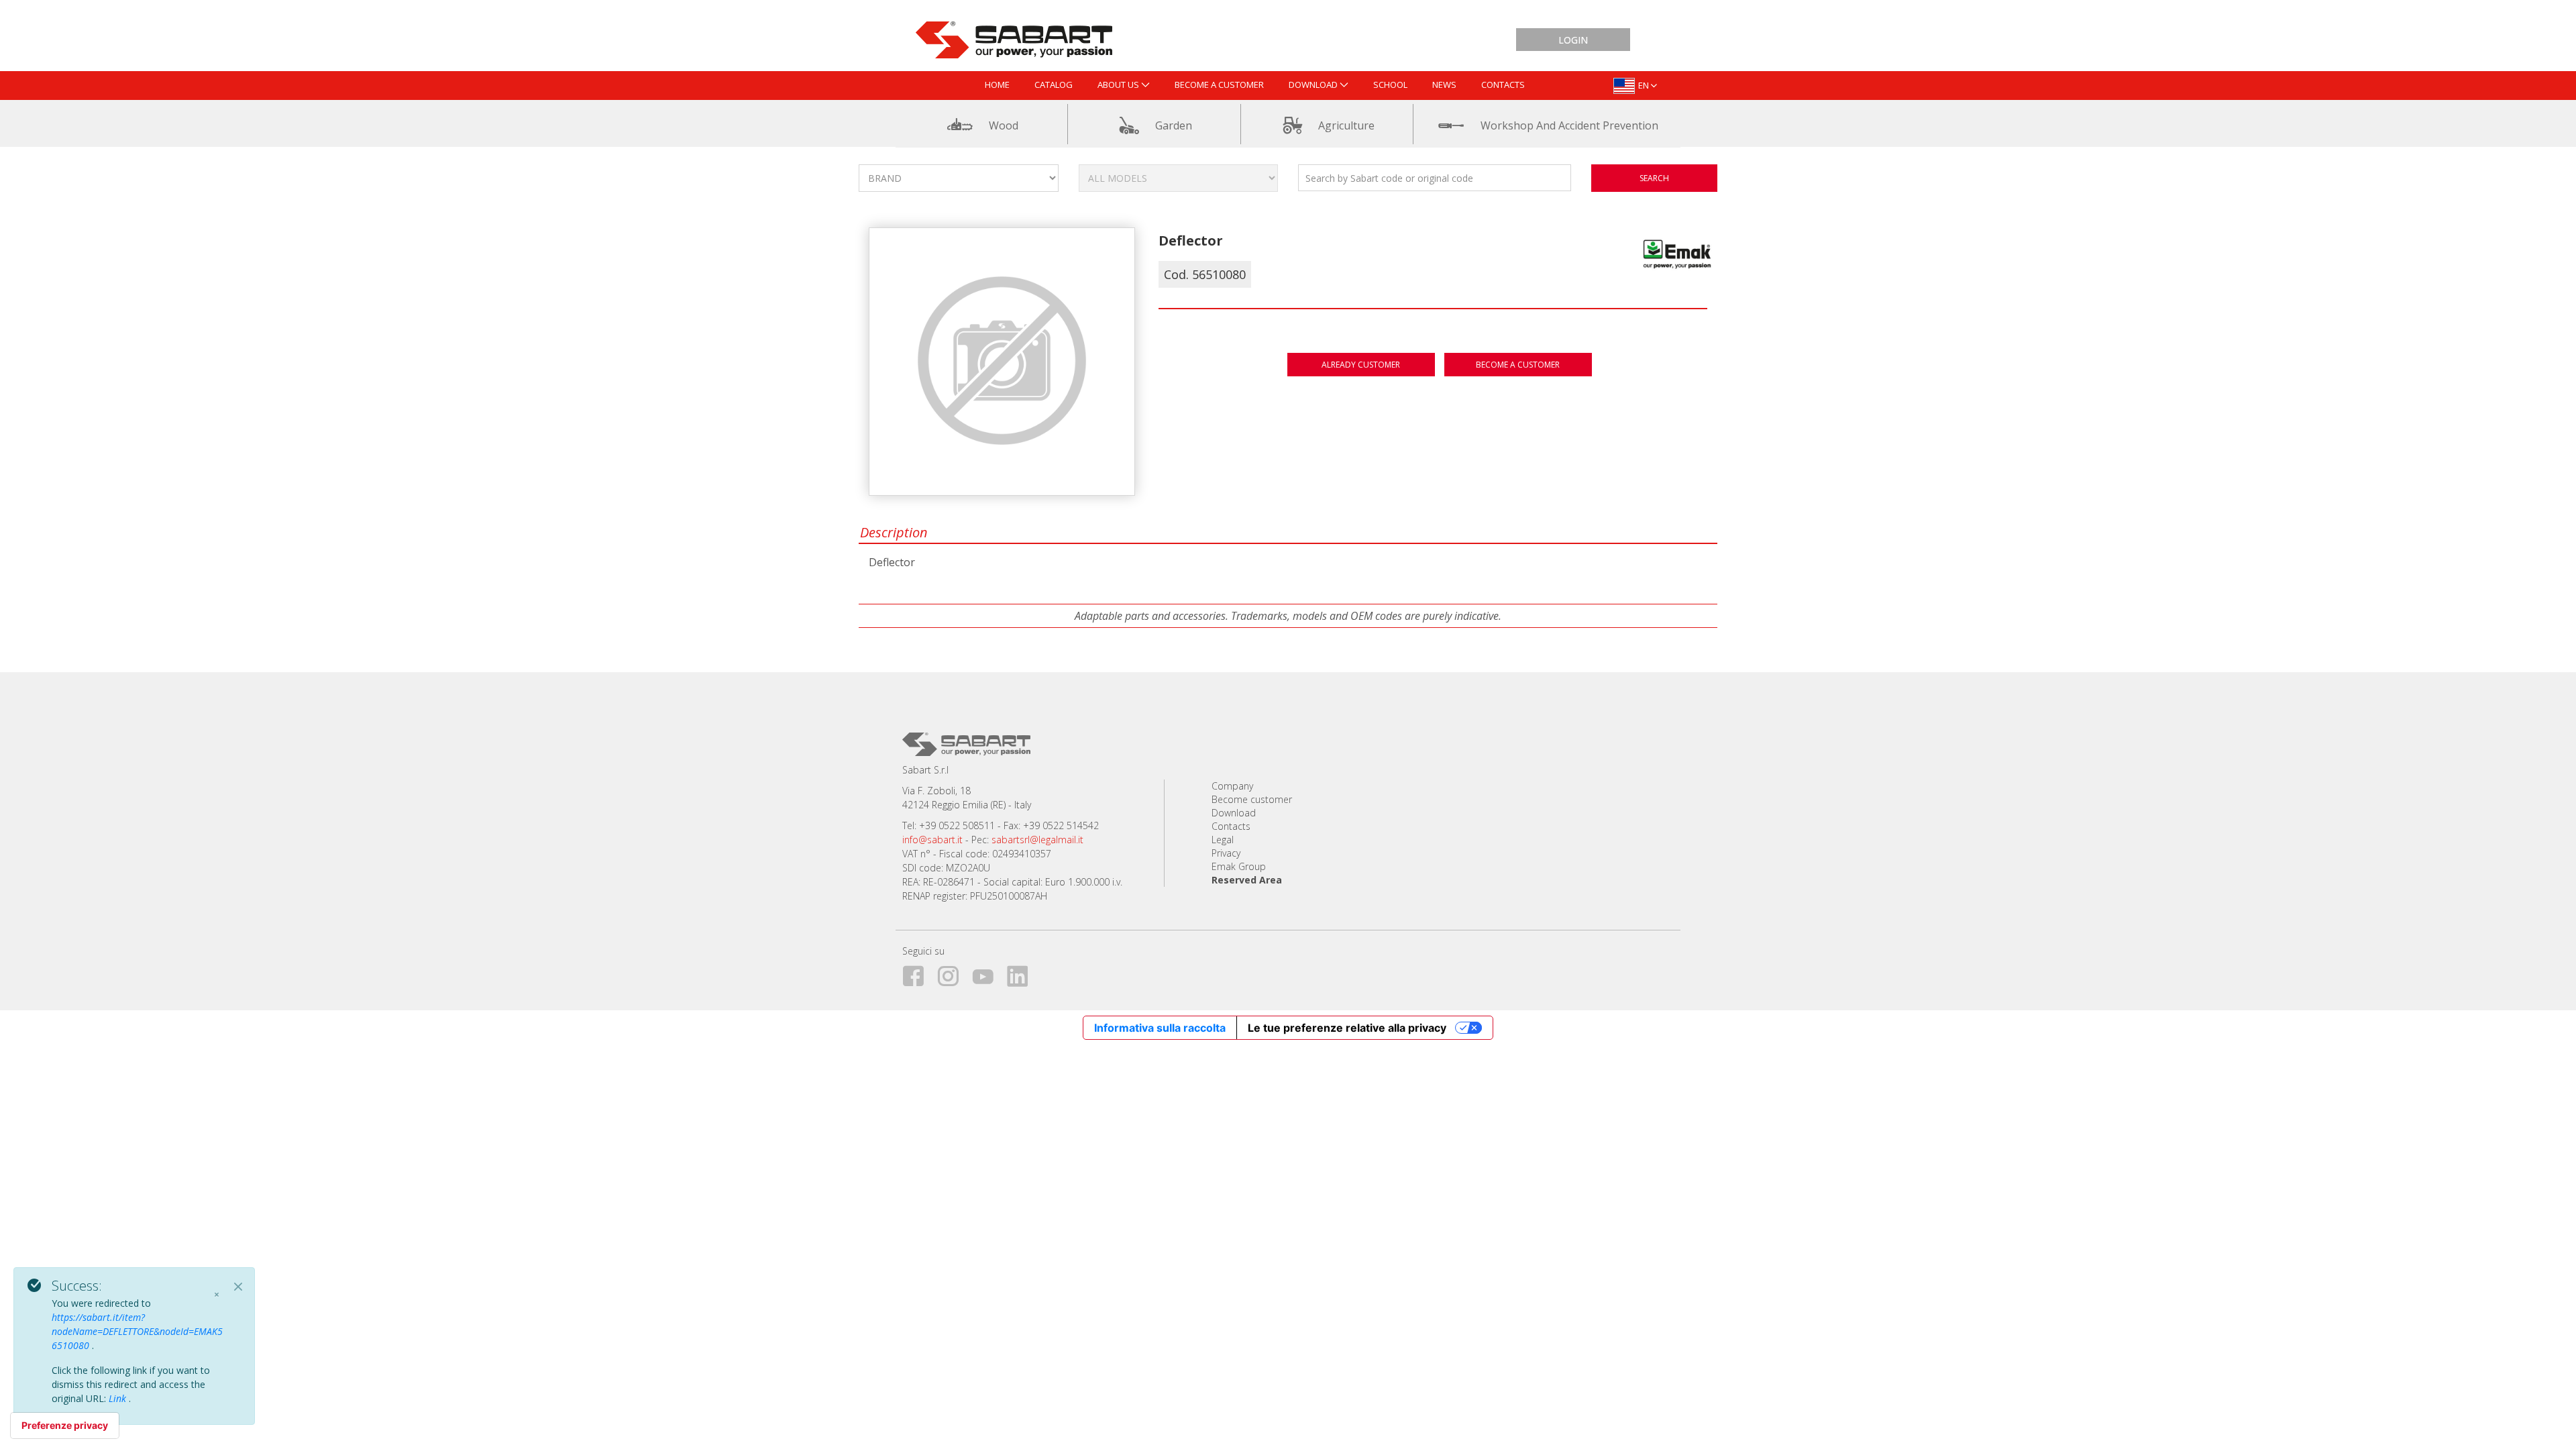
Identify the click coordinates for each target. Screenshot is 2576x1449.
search (1654, 178)
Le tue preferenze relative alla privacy (1347, 1028)
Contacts (1231, 826)
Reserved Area (1247, 880)
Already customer (1361, 365)
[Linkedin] (1023, 974)
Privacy (1226, 853)
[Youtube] (988, 974)
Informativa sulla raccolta (1160, 1028)
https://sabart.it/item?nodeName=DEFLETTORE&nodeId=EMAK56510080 (137, 1331)
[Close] (238, 1287)
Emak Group (1239, 866)
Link (119, 1398)
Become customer (1252, 799)
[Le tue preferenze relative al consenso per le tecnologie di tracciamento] (65, 1426)
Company (1232, 786)
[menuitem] (997, 86)
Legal (1223, 840)
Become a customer (1518, 365)
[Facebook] (918, 974)
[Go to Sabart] (1014, 37)
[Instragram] (953, 974)
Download (1234, 813)
